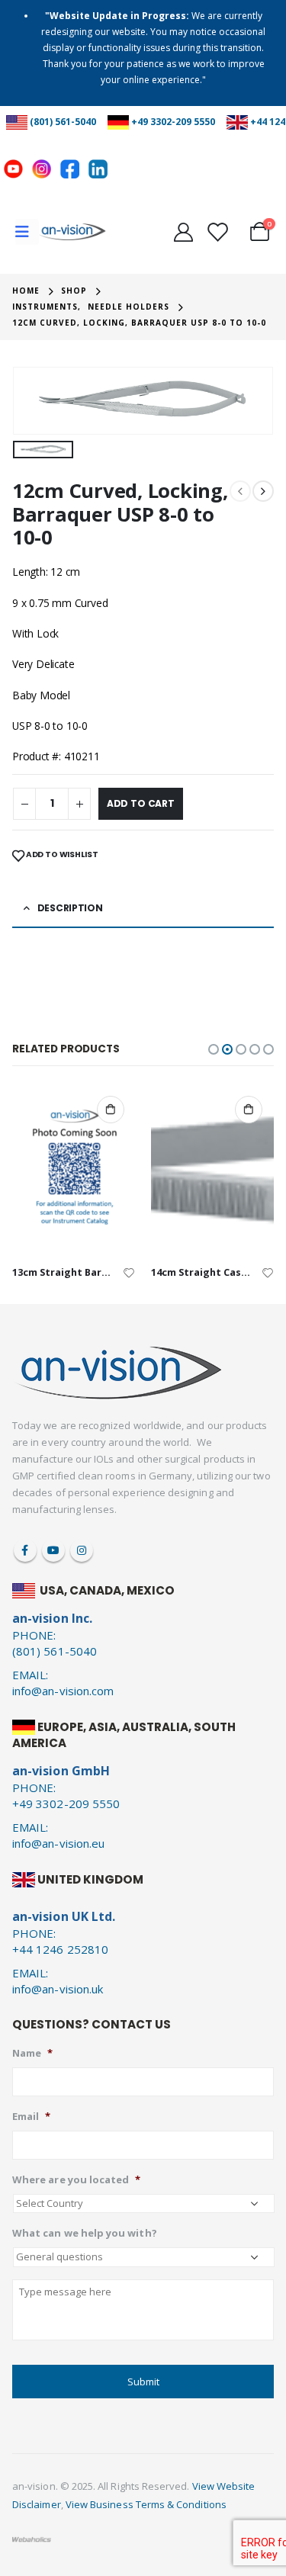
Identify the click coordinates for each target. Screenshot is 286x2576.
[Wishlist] (217, 232)
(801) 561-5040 (63, 122)
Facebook (25, 1550)
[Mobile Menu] (27, 232)
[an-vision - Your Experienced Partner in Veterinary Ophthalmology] (72, 232)
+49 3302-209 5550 (173, 122)
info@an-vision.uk (58, 1989)
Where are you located (76, 2180)
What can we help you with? (85, 2233)
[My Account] (183, 232)
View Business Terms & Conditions (146, 2504)
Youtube (53, 1550)
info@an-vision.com (63, 1691)
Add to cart (141, 803)
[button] (214, 1049)
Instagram (82, 1550)
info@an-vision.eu (58, 1843)
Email (31, 2117)
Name (32, 2053)
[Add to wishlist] (129, 1272)
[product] (74, 1170)
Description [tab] (70, 908)
